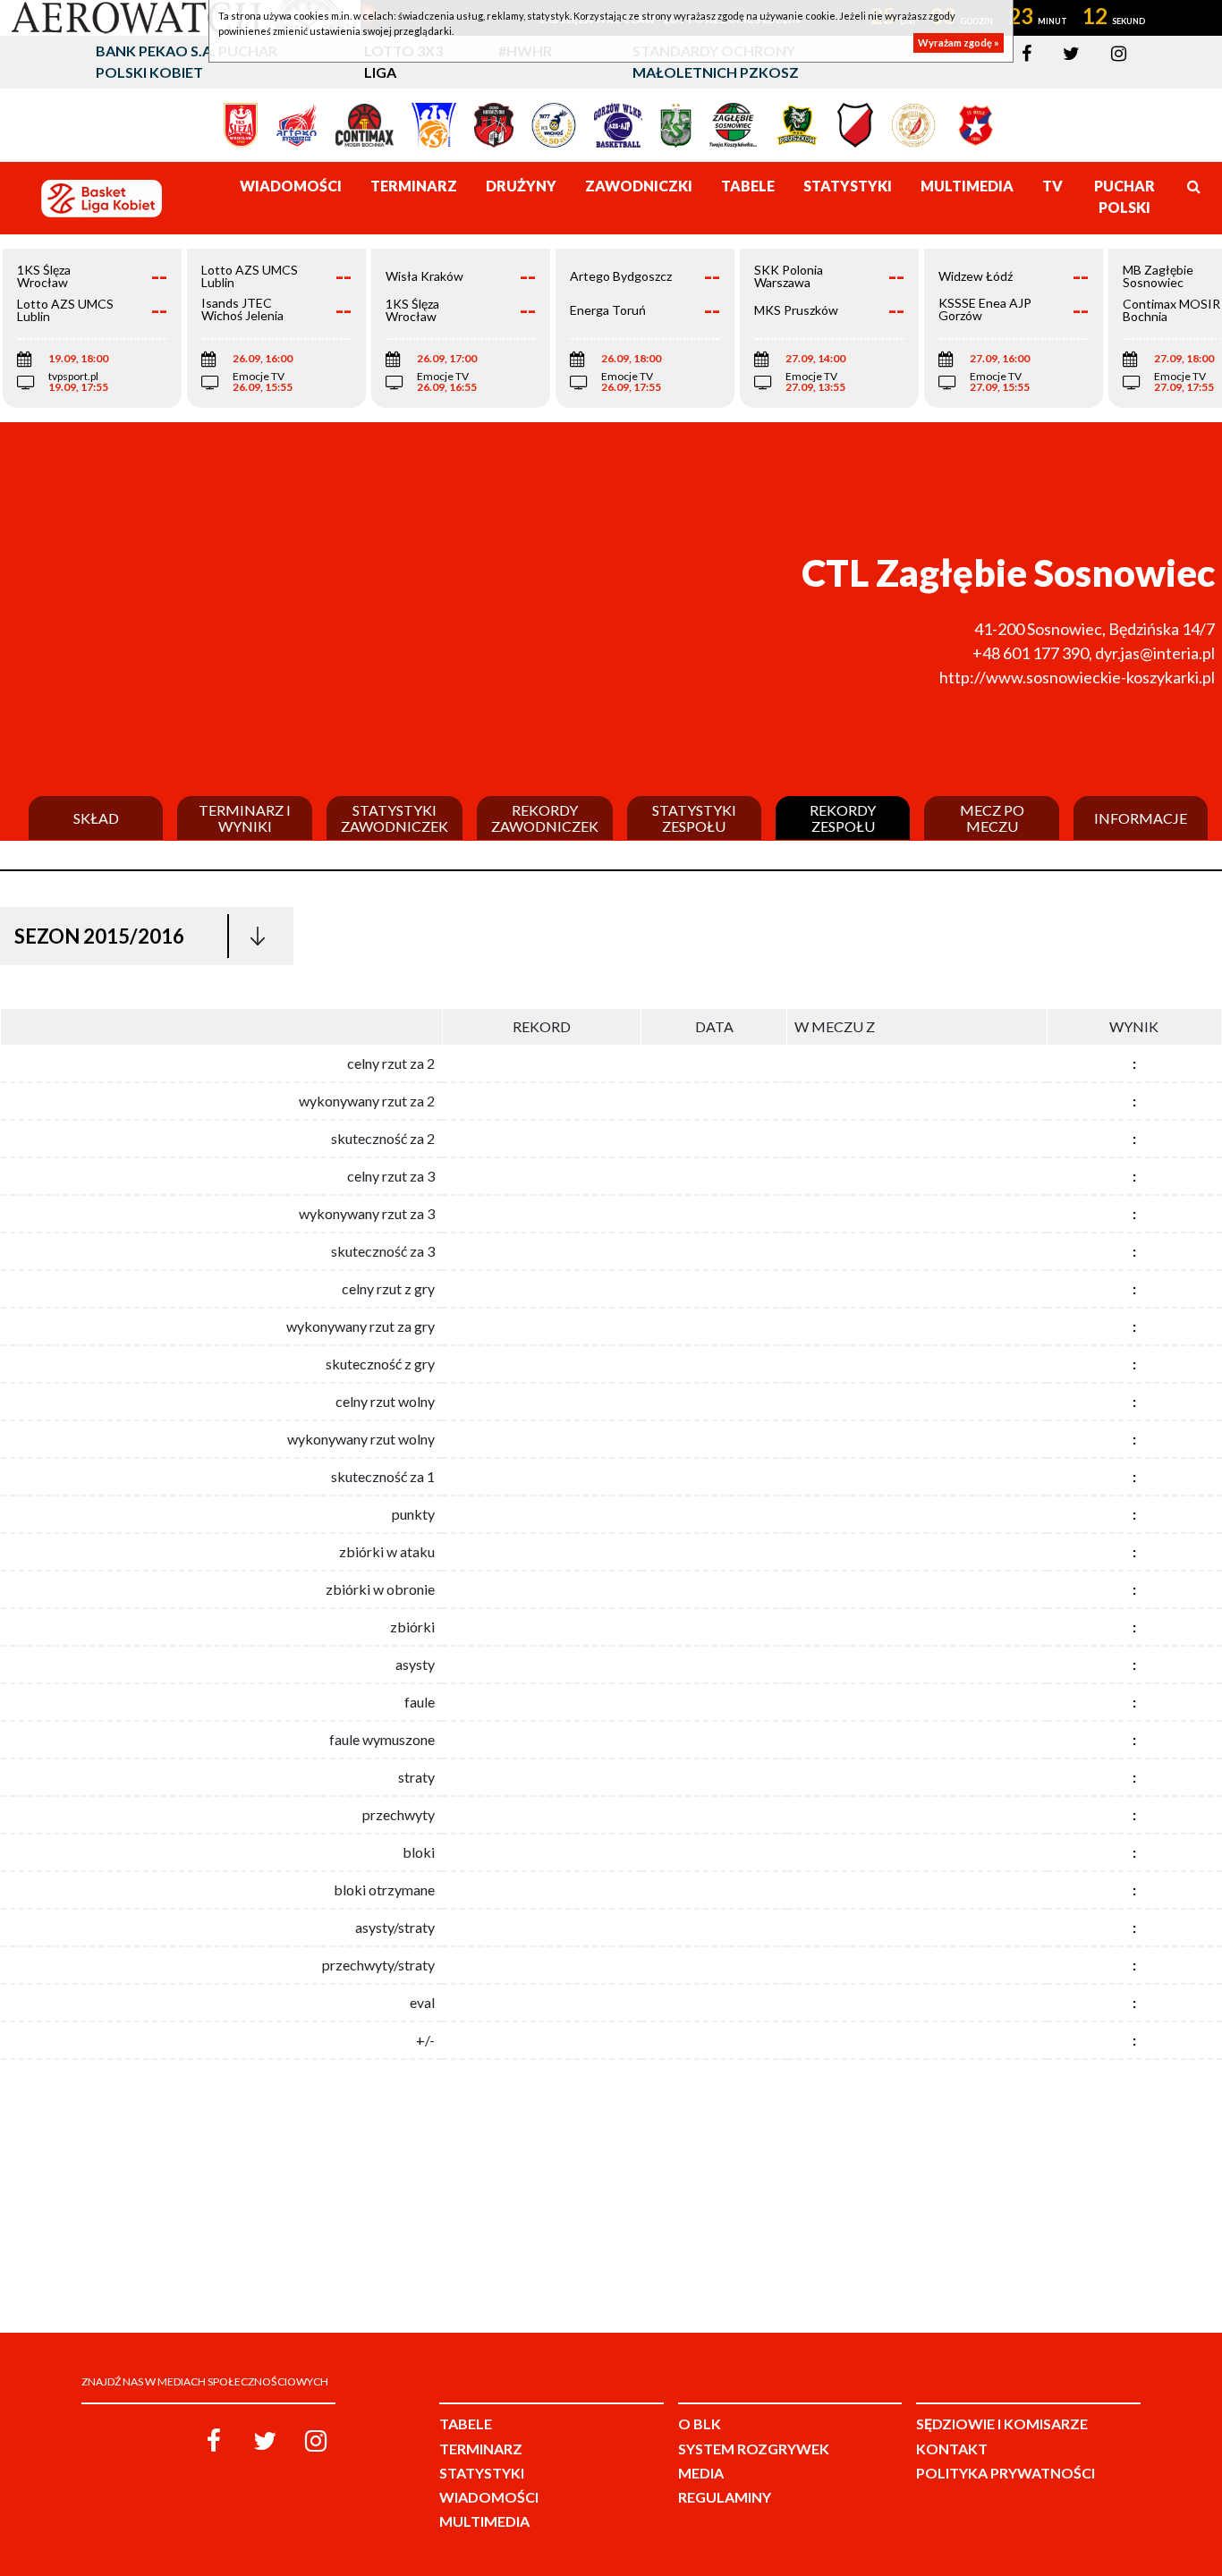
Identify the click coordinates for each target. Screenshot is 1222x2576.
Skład (96, 818)
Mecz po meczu (992, 818)
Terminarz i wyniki (245, 818)
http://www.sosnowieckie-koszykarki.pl (1077, 677)
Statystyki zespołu (694, 818)
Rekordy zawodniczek (545, 818)
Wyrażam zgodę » (959, 42)
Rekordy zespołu (843, 818)
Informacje (1141, 818)
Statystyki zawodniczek (395, 818)
